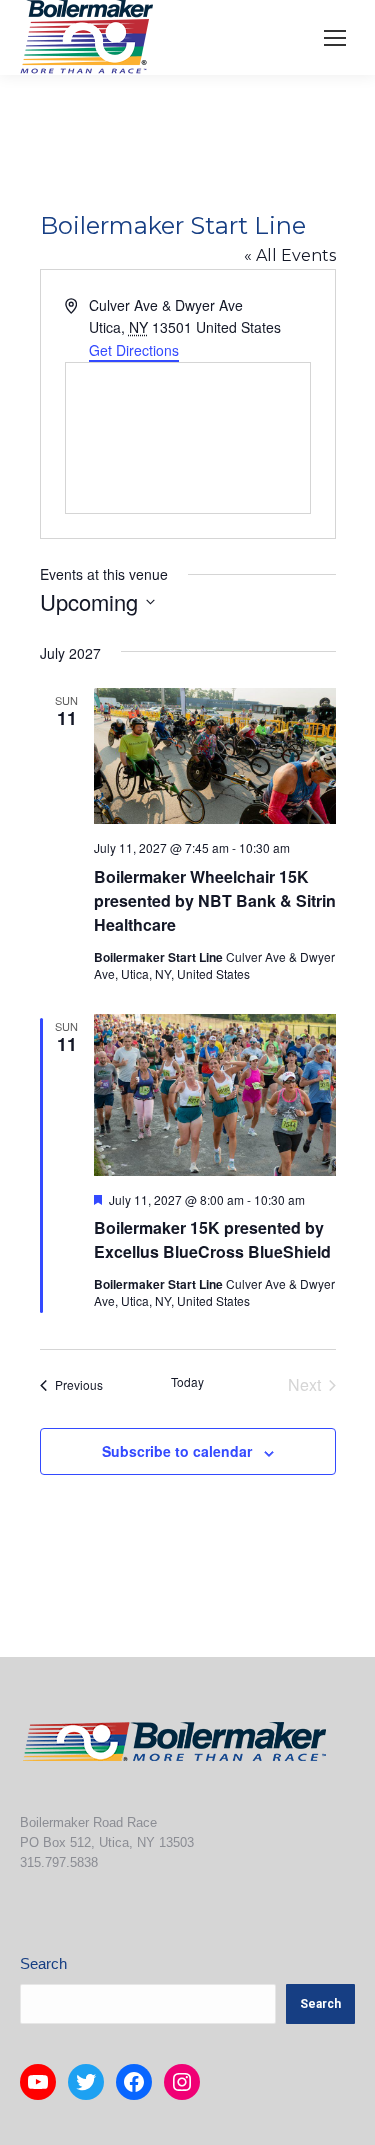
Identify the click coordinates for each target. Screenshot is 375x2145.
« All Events (290, 255)
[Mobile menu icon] (335, 38)
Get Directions (134, 350)
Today (187, 1382)
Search (43, 1963)
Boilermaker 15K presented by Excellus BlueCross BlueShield (212, 1239)
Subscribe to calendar (177, 1451)
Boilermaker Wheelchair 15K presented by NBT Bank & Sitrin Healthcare (215, 900)
